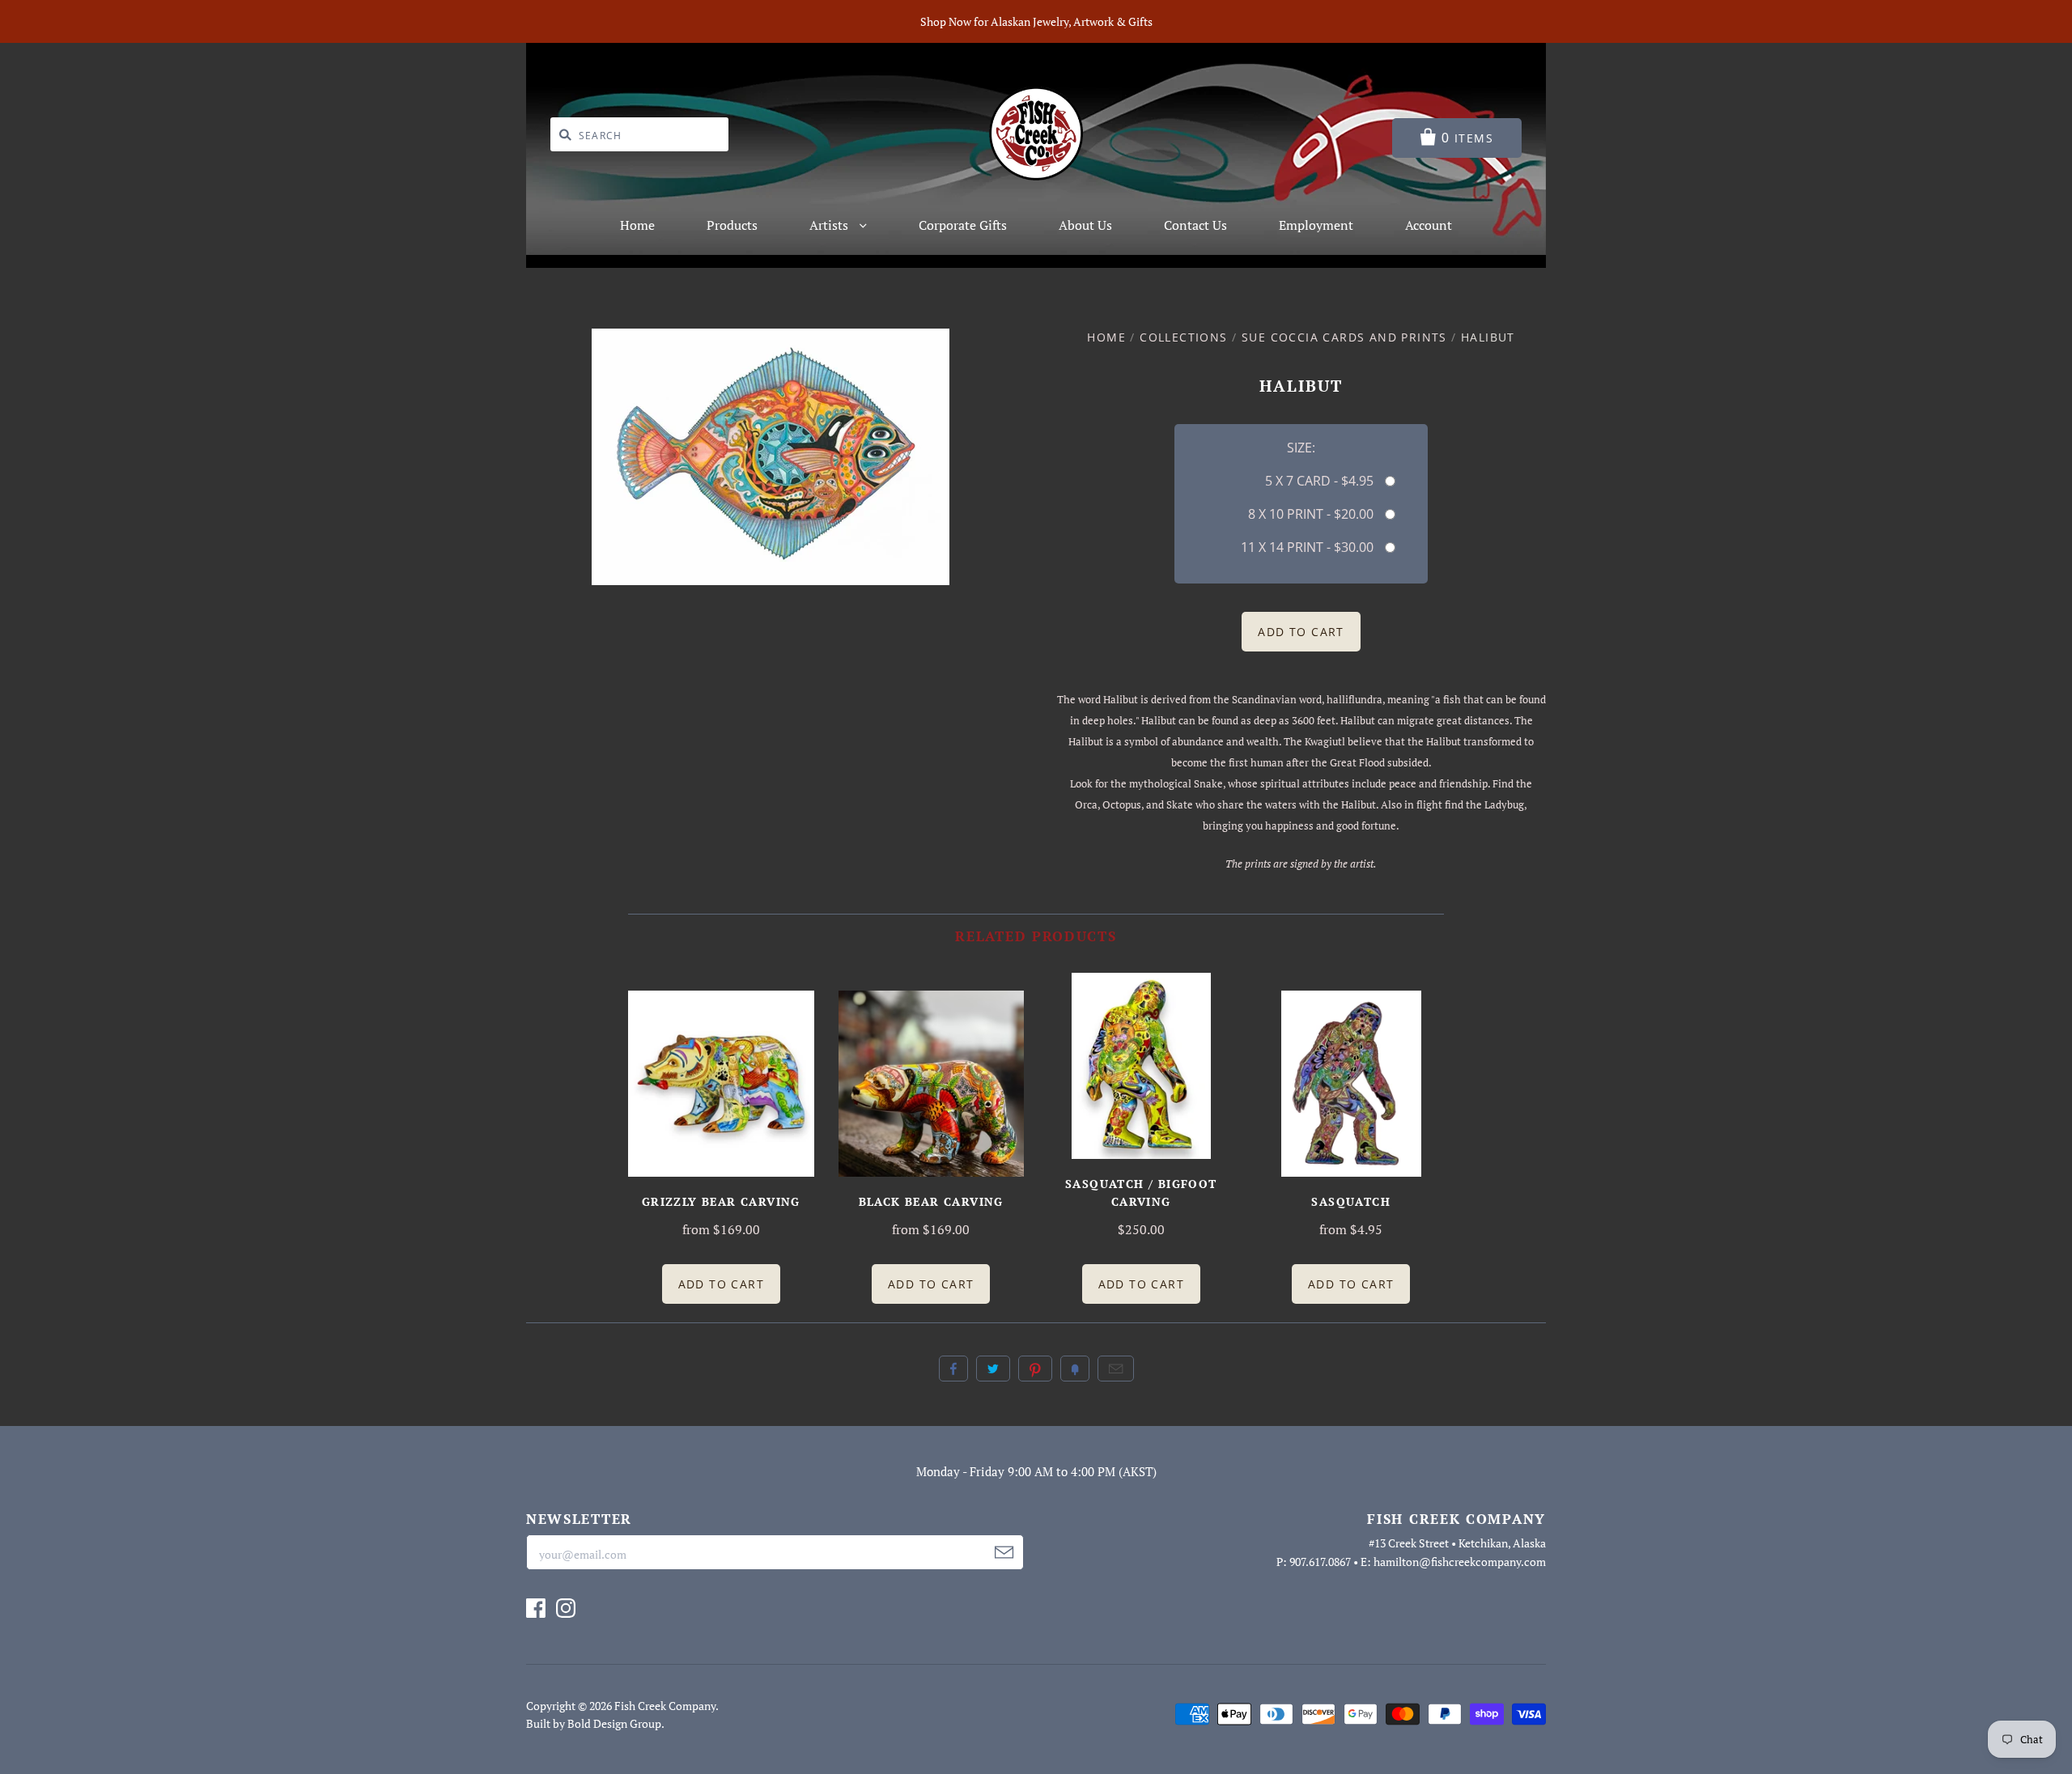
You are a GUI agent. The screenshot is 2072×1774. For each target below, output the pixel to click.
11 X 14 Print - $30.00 (1307, 547)
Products (732, 225)
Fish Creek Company (665, 1706)
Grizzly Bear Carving (721, 1201)
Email (1116, 1369)
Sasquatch (1351, 1201)
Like (953, 1369)
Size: (1301, 448)
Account (1429, 225)
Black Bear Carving (931, 1201)
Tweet (993, 1369)
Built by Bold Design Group (594, 1723)
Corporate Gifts (963, 225)
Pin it (1035, 1369)
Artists (830, 225)
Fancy (1075, 1369)
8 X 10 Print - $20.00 (1310, 514)
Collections (1183, 337)
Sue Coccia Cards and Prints (1344, 337)
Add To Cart (721, 1284)
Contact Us (1195, 225)
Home (637, 225)
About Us (1085, 225)
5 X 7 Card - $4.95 (1319, 481)
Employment (1316, 225)
